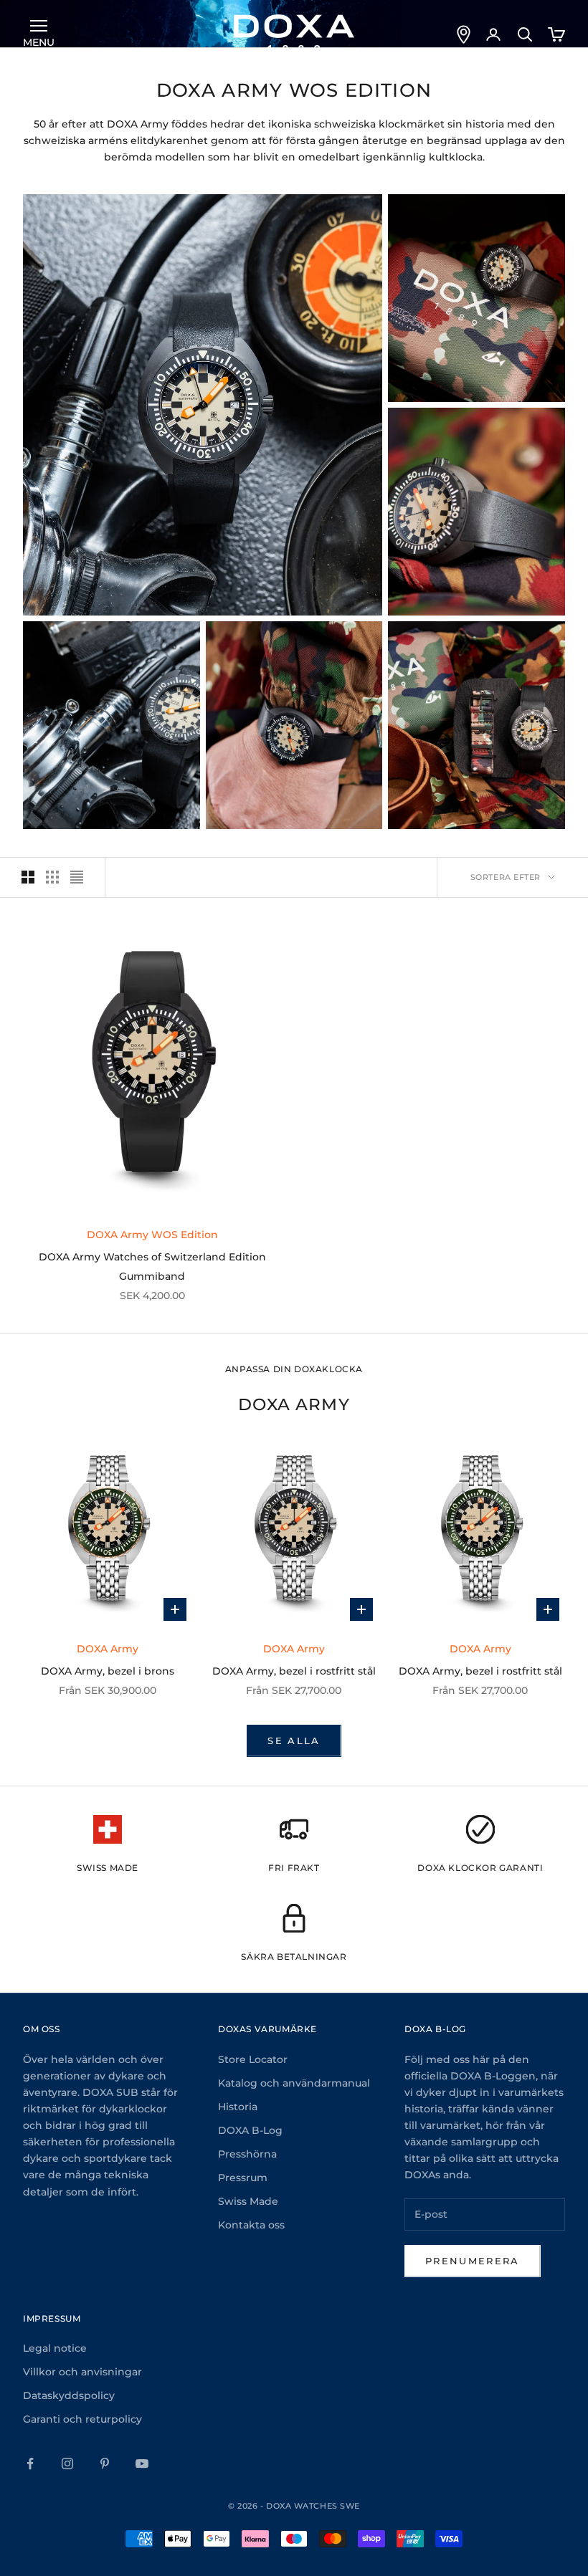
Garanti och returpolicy (82, 2419)
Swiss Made (248, 2201)
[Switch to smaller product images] (52, 877)
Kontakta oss (251, 2225)
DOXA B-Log (250, 2130)
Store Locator (253, 2059)
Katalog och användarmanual (294, 2083)
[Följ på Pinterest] (105, 2464)
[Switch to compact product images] (77, 877)
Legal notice (55, 2348)
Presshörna (247, 2154)
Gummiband (152, 1276)
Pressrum (243, 2178)
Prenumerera (473, 2261)
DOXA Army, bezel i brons (108, 1671)
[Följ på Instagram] (67, 2464)
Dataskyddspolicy (69, 2395)
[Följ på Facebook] (30, 2464)
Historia (238, 2107)
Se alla (294, 1741)
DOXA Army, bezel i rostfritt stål (294, 1671)
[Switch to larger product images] (28, 877)
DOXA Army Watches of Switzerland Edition (152, 1257)
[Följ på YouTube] (142, 2464)
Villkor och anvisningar (82, 2372)
